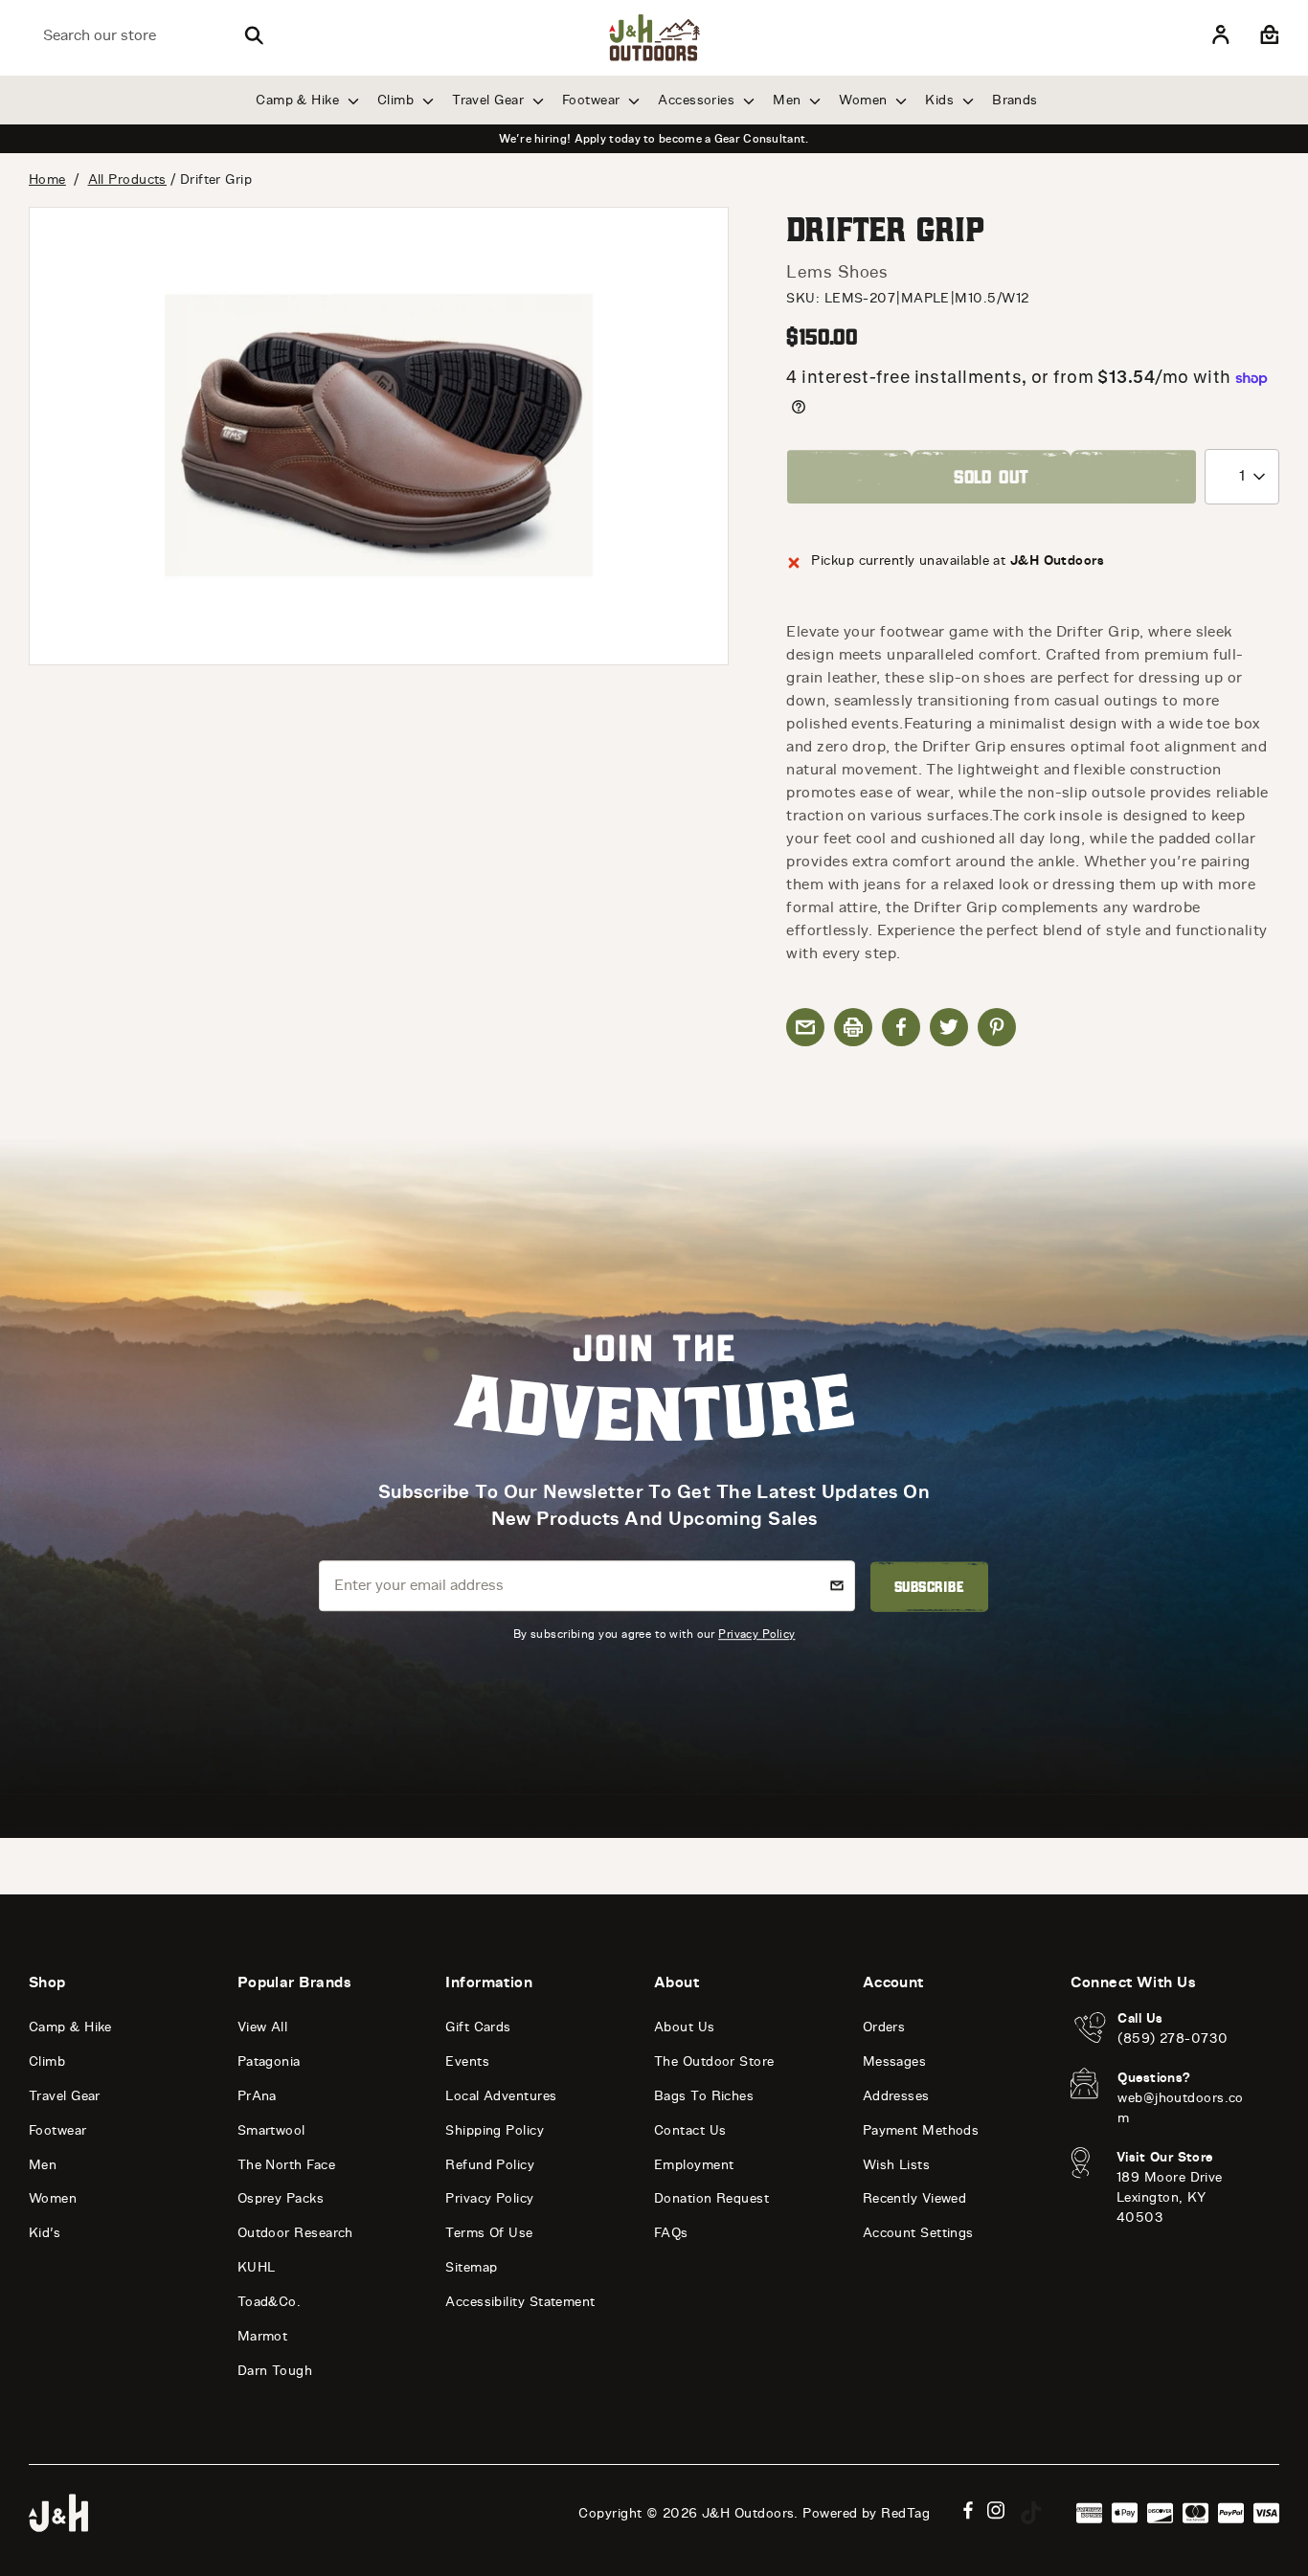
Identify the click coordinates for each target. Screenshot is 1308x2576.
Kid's (45, 2233)
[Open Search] (254, 35)
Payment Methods (921, 2130)
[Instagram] (996, 2510)
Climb (398, 100)
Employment (694, 2165)
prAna (257, 2096)
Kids (941, 100)
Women (865, 100)
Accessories (698, 100)
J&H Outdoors (748, 2513)
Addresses (896, 2096)
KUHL (257, 2267)
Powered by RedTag (866, 2513)
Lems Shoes (837, 272)
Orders (884, 2027)
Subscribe (929, 1586)
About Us (685, 2027)
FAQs (671, 2233)
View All (263, 2027)
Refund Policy (490, 2165)
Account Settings (918, 2233)
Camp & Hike (299, 100)
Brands (1015, 100)
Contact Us (690, 2130)
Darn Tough (275, 2371)
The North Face (286, 2165)
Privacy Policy (756, 1634)
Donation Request (711, 2198)
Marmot (263, 2336)
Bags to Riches (704, 2096)
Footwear (593, 100)
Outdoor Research (295, 2233)
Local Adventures (501, 2096)
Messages (895, 2061)
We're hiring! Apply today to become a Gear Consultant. (654, 139)
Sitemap (471, 2267)
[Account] (1221, 35)
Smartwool (271, 2130)
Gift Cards (478, 2027)
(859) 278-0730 (1173, 2038)
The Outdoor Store (714, 2061)
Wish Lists (897, 2165)
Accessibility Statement (520, 2302)
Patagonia (269, 2061)
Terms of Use (489, 2233)
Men (789, 100)
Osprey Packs (281, 2198)
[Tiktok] (1031, 2513)
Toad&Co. (270, 2302)
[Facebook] (968, 2510)
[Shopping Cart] (1267, 35)
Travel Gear (490, 100)
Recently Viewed (915, 2198)
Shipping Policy (495, 2130)
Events (467, 2061)
